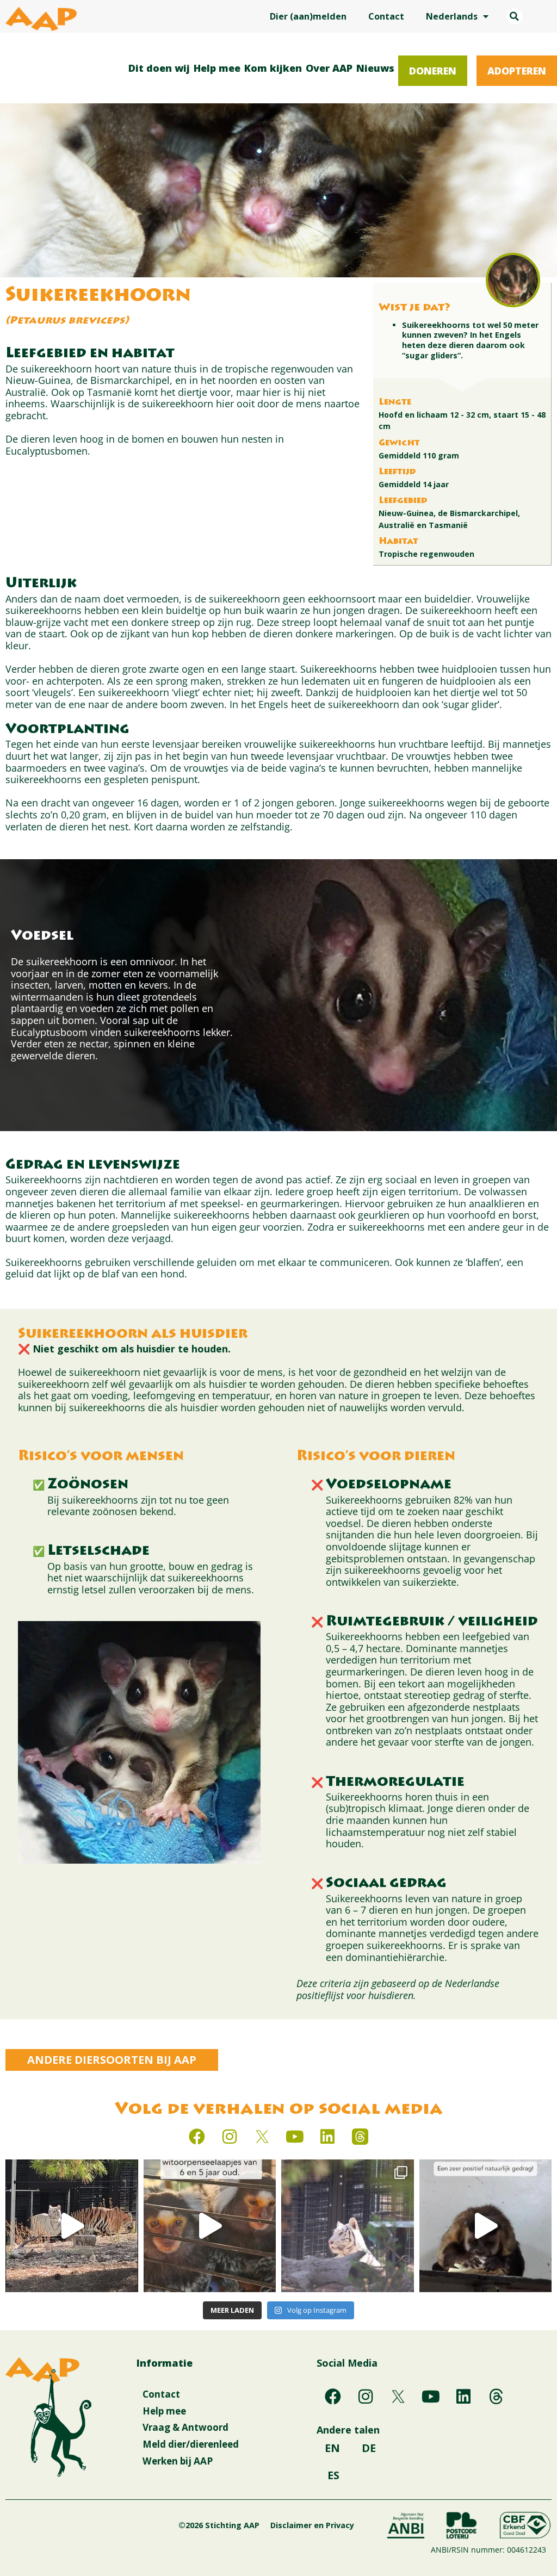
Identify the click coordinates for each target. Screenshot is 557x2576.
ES (333, 2475)
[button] (515, 16)
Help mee (217, 68)
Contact (386, 16)
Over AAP (329, 68)
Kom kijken (273, 68)
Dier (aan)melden (308, 16)
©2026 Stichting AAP (219, 2525)
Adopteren (517, 71)
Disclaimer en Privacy (312, 2525)
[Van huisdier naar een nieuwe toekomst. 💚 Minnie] (210, 2226)
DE (369, 2448)
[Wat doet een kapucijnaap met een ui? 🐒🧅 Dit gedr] (486, 2226)
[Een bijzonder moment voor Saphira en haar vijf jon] (348, 2226)
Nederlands (452, 16)
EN (332, 2448)
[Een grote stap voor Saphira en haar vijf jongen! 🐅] (72, 2226)
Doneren (433, 71)
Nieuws (375, 68)
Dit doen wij (159, 68)
